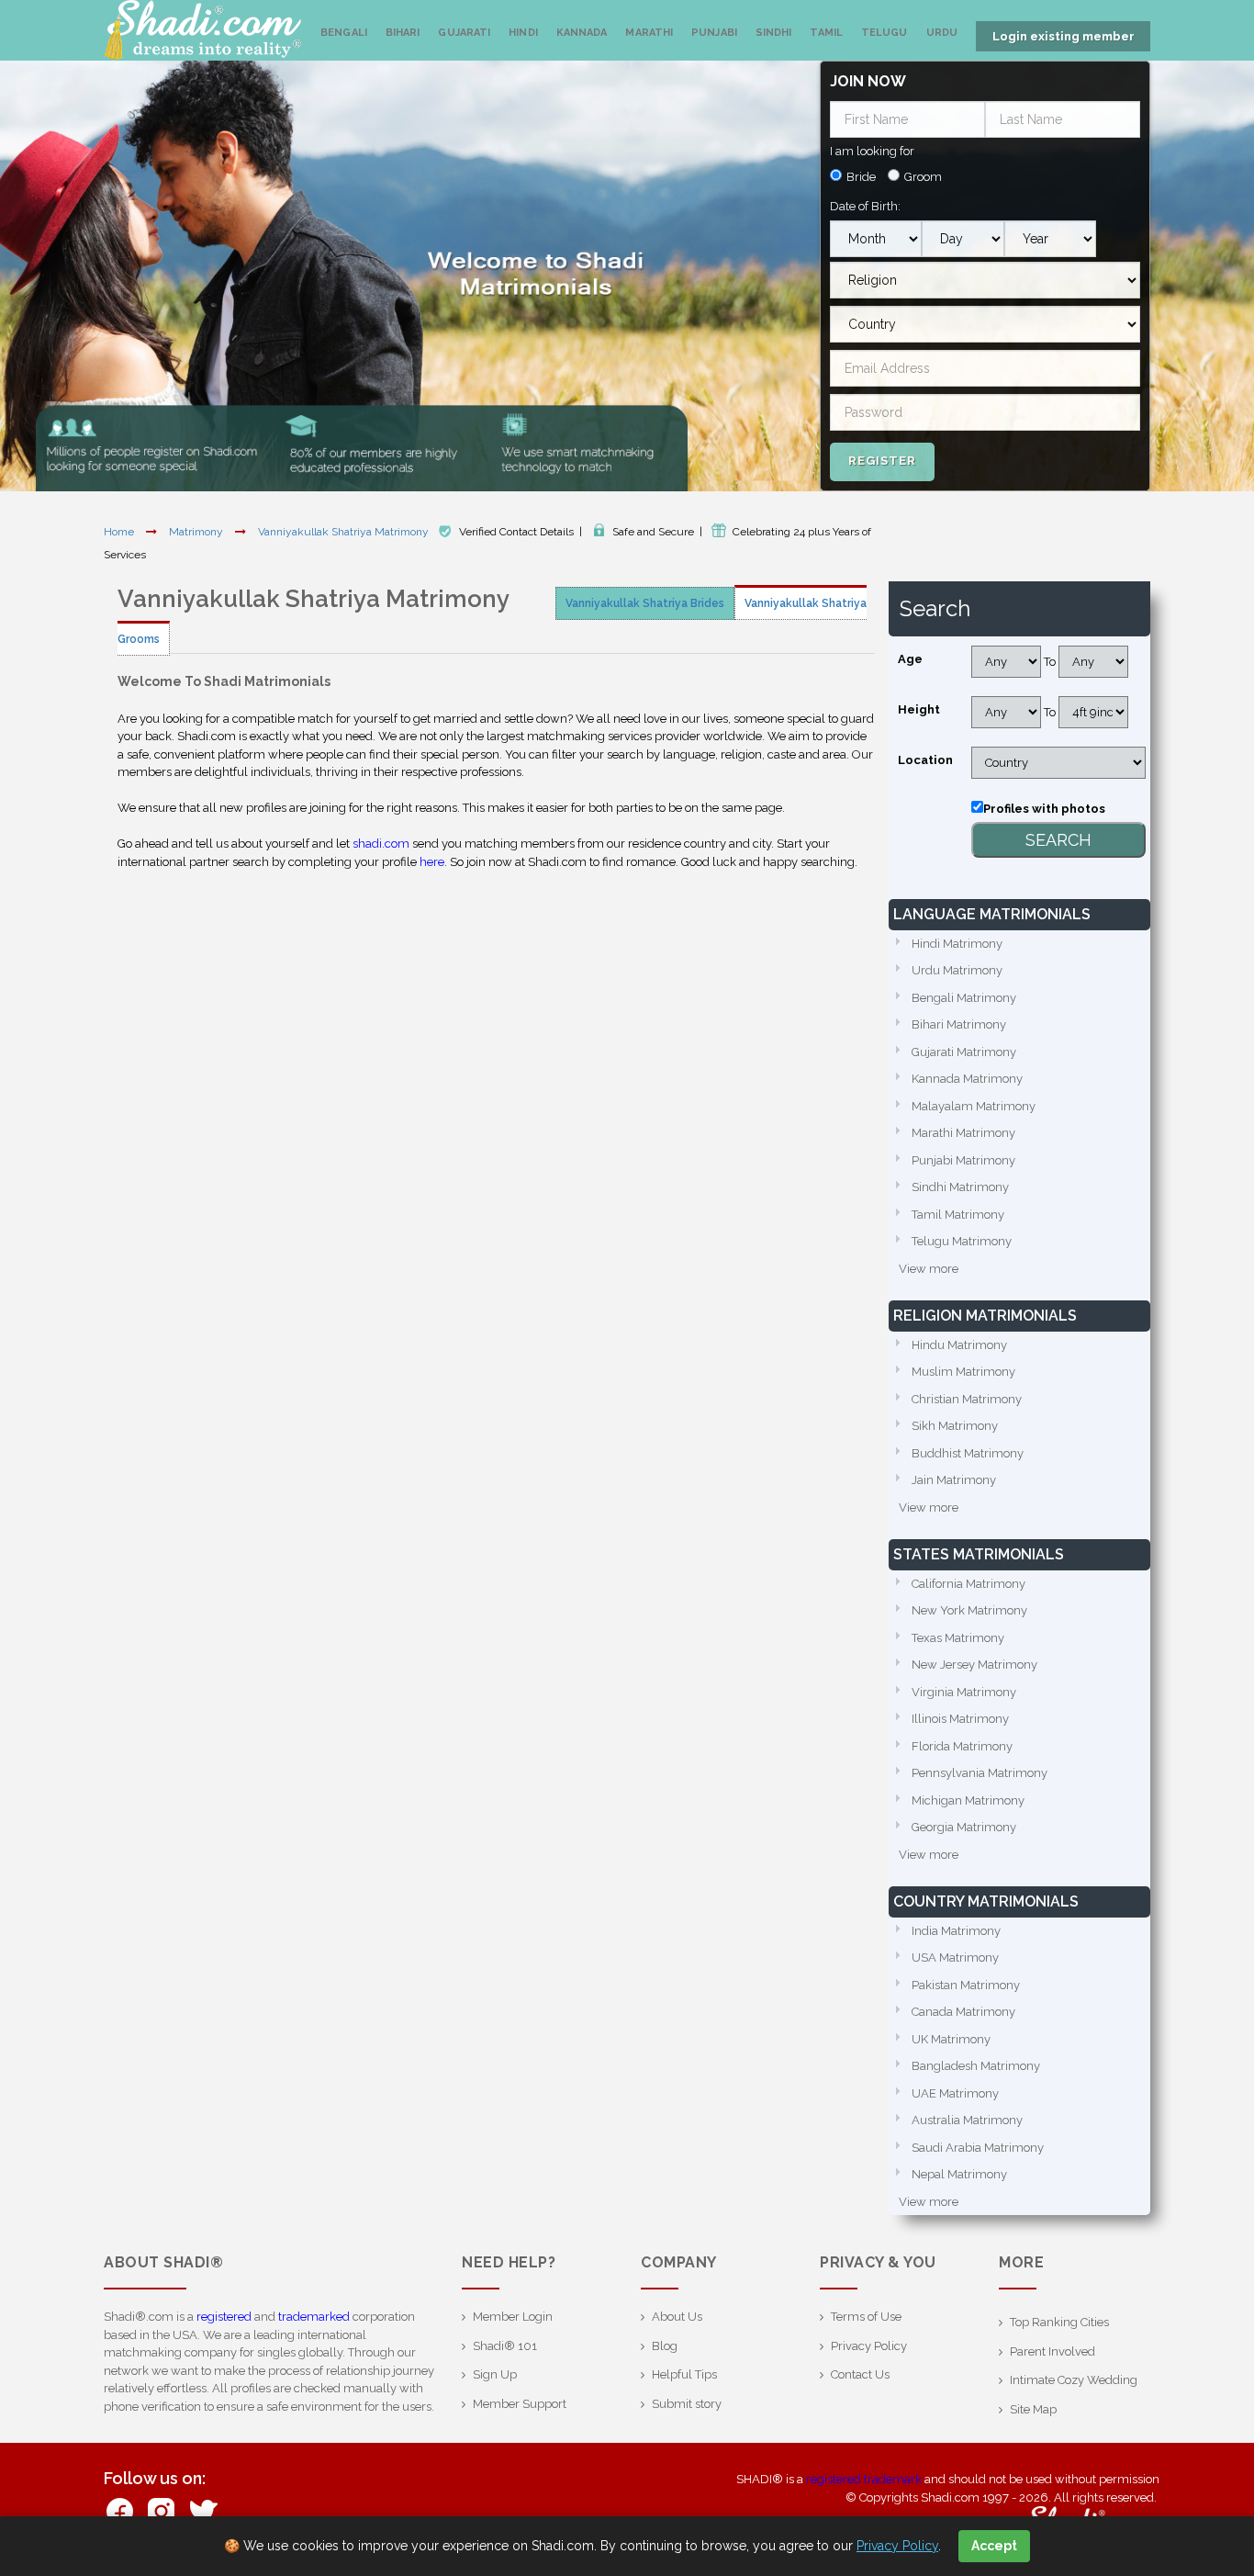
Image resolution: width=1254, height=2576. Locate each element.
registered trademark (864, 2479)
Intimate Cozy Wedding (1074, 2380)
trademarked (314, 2317)
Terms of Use (866, 2317)
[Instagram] (161, 2510)
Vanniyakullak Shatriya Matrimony (345, 532)
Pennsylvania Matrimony (980, 1773)
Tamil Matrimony (958, 1215)
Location (925, 760)
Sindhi (774, 33)
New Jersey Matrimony (974, 1665)
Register (882, 461)
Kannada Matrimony (967, 1079)
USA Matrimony (955, 1957)
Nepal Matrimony (959, 2174)
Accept (994, 2546)
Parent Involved (1052, 2351)
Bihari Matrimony (959, 1024)
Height (919, 709)
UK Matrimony (951, 2039)
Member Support (520, 2404)
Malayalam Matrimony (974, 1106)
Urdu (942, 33)
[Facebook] (120, 2510)
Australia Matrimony (967, 2120)
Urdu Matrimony (957, 970)
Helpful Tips (684, 2374)
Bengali (344, 33)
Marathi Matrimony (963, 1133)
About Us (677, 2317)
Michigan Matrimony (968, 1800)
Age (910, 659)
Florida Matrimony (962, 1746)
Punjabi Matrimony (963, 1160)
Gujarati (464, 33)
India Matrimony (956, 1931)
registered (224, 2317)
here (432, 862)
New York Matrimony (969, 1610)
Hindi (523, 33)
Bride (861, 177)
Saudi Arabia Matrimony (978, 2148)
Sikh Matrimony (955, 1426)
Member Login (513, 2317)
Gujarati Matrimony (964, 1052)
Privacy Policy (869, 2346)
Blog (665, 2346)
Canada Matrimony (963, 2012)
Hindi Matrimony (957, 944)
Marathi (649, 33)
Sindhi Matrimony (960, 1187)
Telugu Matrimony (962, 1241)
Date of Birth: (865, 206)
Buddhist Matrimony (968, 1453)
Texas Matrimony (958, 1638)
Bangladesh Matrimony (976, 2066)
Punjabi (714, 33)
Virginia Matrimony (964, 1692)
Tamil (826, 33)
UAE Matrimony (955, 2093)
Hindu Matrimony (959, 1345)
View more (929, 1269)
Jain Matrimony (954, 1480)
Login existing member (1064, 36)
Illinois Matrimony (960, 1719)
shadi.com (381, 844)
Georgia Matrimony (964, 1827)
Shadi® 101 (505, 2346)
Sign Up (495, 2374)
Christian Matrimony (967, 1399)
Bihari (403, 33)
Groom (923, 177)
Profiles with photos (1044, 809)
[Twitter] (202, 2510)
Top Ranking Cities (1059, 2322)
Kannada (582, 33)
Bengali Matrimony (964, 998)
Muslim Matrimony (963, 1372)
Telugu (885, 33)
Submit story (687, 2404)
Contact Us (860, 2374)
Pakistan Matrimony (966, 1985)
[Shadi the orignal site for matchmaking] (202, 30)
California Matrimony (968, 1584)
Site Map (1033, 2409)
